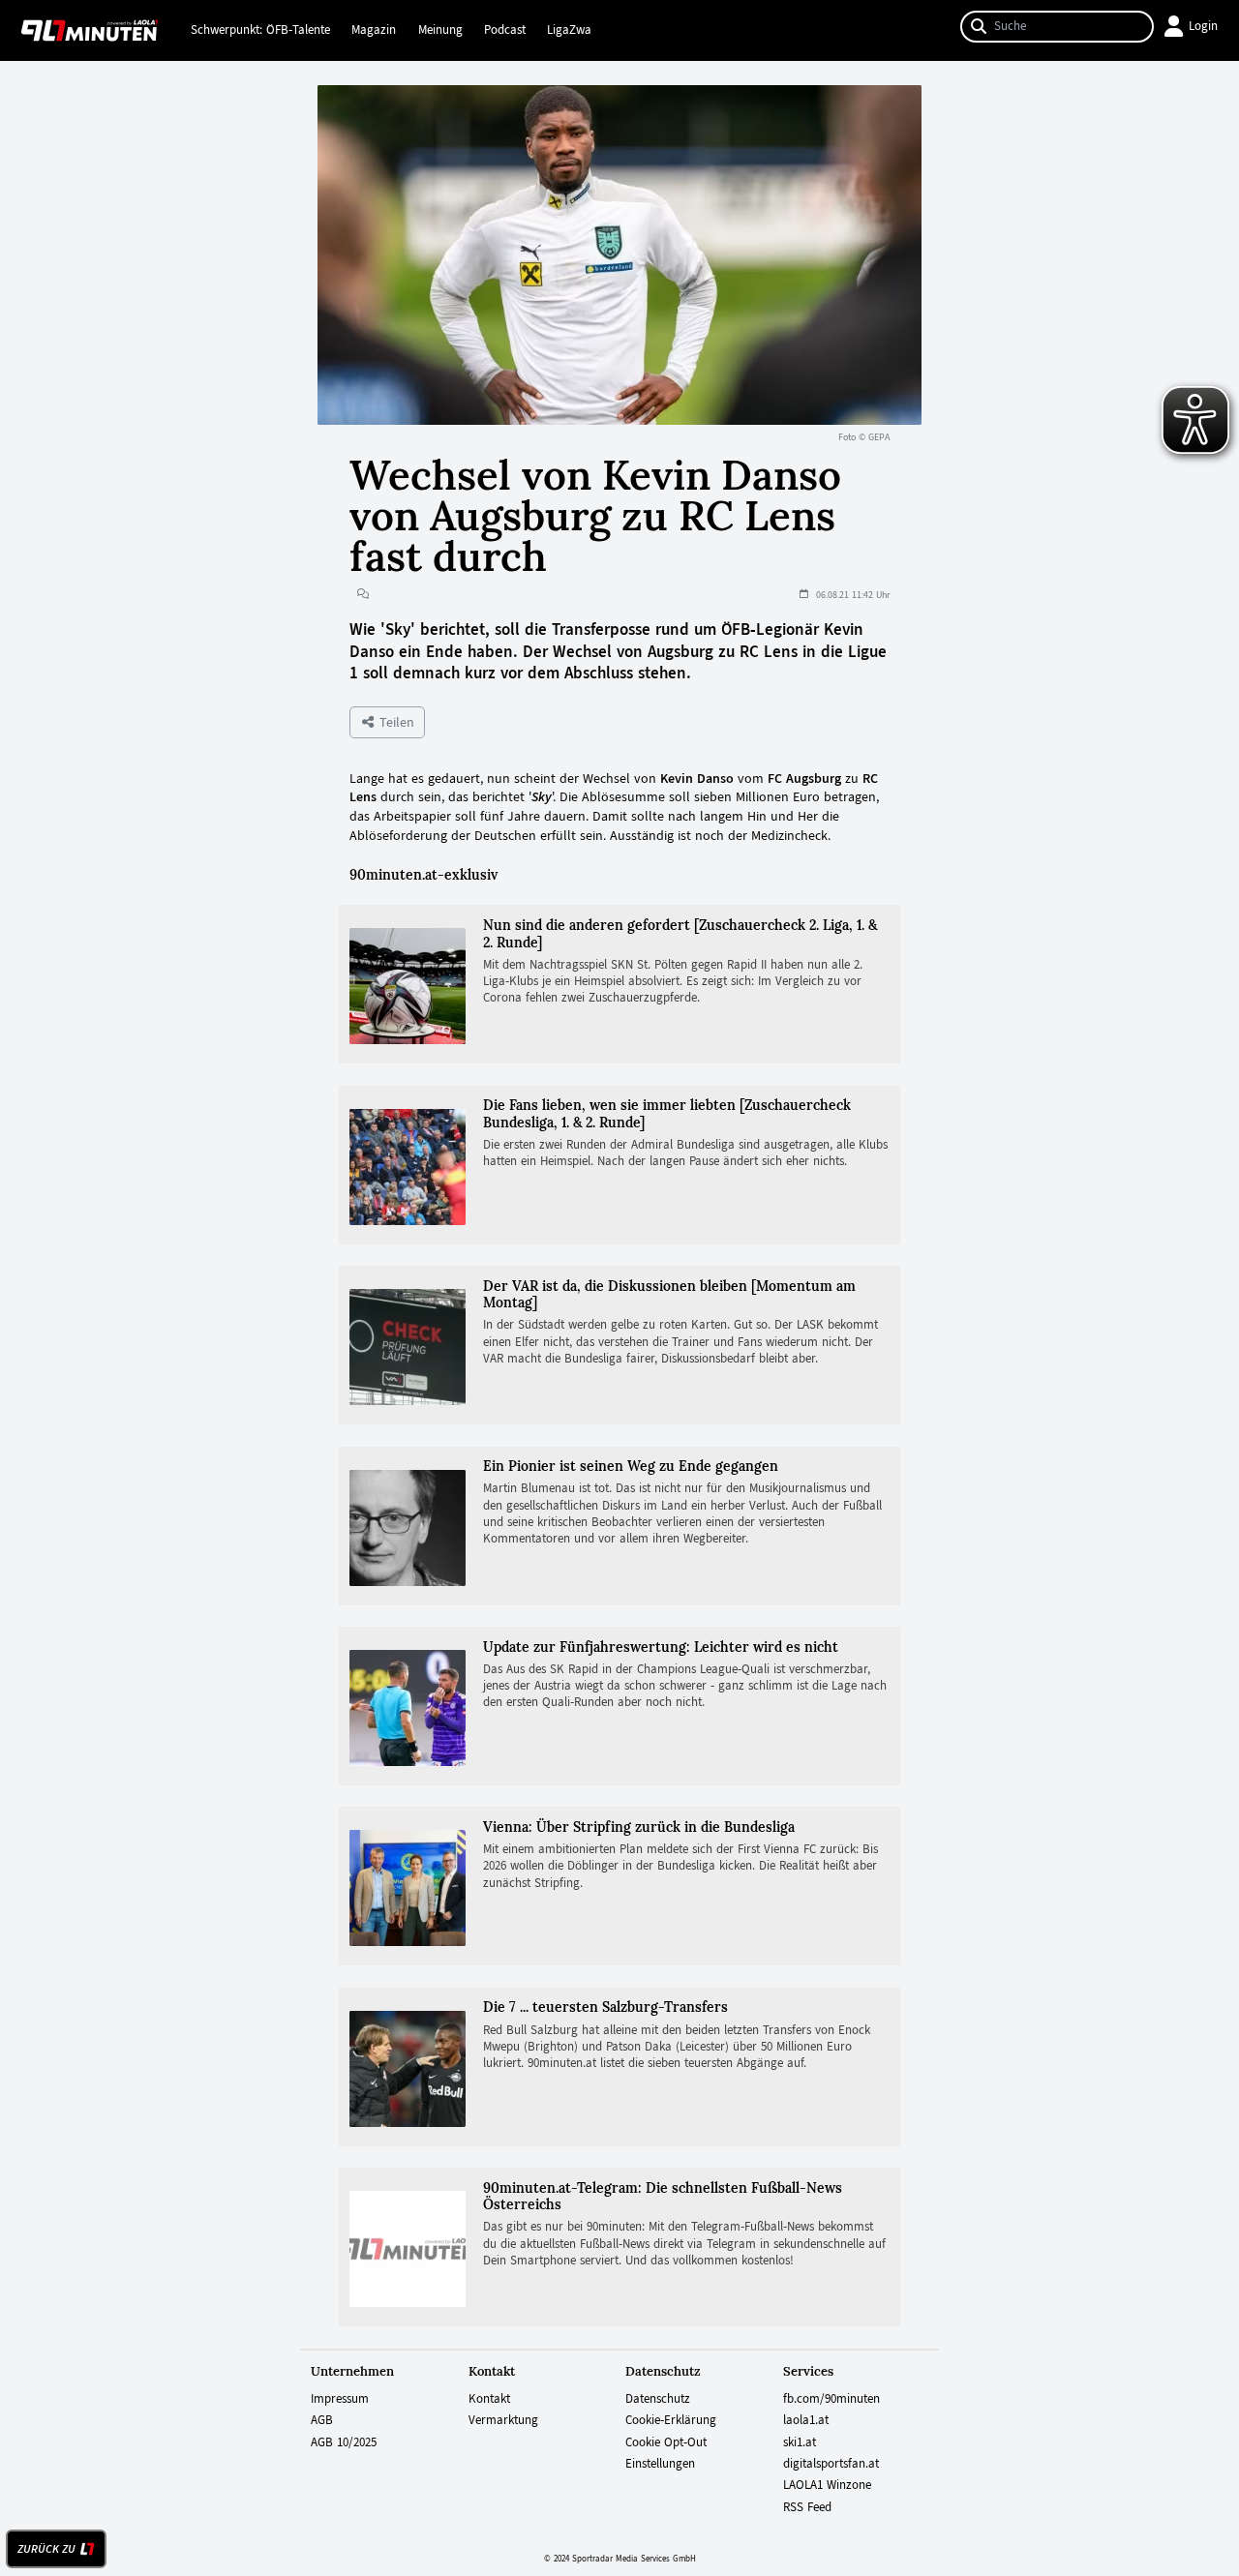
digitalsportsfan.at (831, 2464)
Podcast (505, 30)
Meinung (440, 30)
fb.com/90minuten (831, 2399)
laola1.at (806, 2420)
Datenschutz (658, 2399)
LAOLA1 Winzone (827, 2485)
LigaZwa (569, 30)
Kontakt (489, 2399)
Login (1203, 26)
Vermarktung (503, 2420)
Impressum (340, 2399)
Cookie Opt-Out (666, 2442)
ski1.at (800, 2442)
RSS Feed (807, 2507)
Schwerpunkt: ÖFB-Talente (260, 30)
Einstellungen (660, 2464)
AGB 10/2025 (344, 2442)
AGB (322, 2420)
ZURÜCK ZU (46, 2549)
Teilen (395, 722)
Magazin (374, 30)
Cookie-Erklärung (671, 2420)
